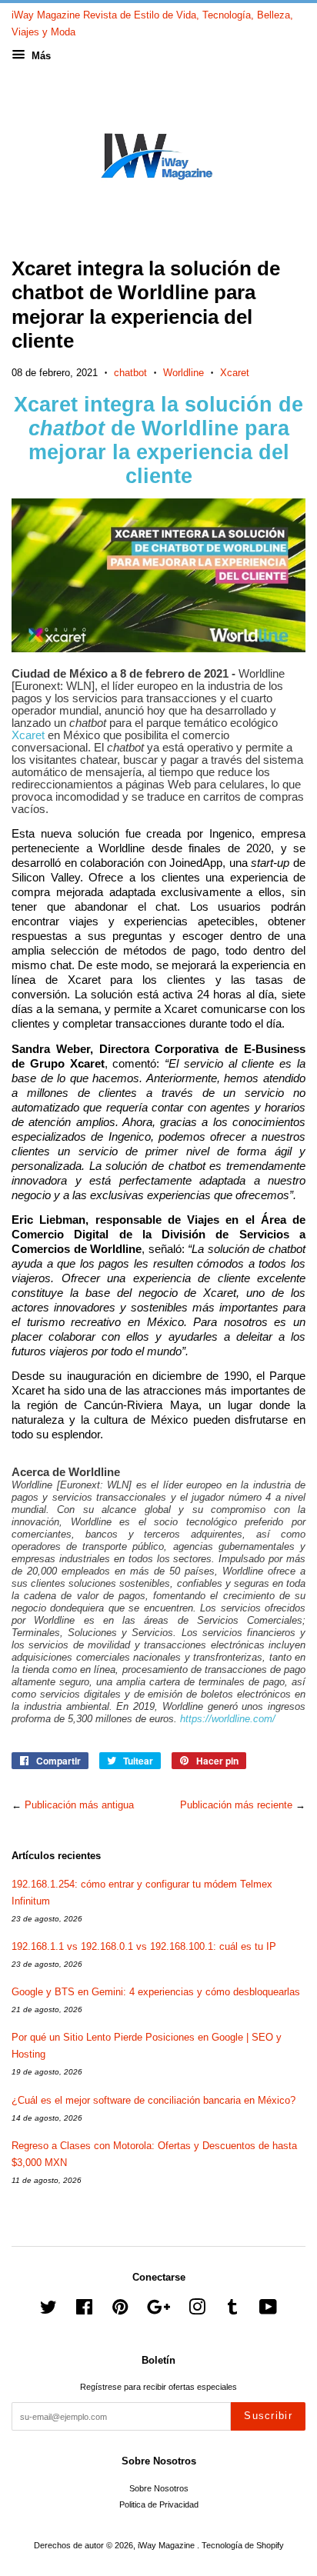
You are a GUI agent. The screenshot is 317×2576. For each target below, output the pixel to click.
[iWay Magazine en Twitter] (48, 2311)
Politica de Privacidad (159, 2504)
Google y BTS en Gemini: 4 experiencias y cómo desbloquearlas (156, 1992)
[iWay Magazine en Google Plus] (158, 2311)
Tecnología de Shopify (243, 2545)
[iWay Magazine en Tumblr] (232, 2311)
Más (40, 56)
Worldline (184, 373)
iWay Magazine (167, 2545)
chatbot (130, 373)
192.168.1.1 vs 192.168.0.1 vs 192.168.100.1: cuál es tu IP (144, 1946)
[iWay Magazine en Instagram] (197, 2311)
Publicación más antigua (79, 1805)
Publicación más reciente (236, 1805)
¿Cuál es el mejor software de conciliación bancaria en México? (153, 2100)
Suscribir (268, 2416)
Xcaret (235, 373)
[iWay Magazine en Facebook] (84, 2311)
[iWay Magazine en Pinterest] (120, 2311)
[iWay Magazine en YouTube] (268, 2311)
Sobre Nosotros (159, 2488)
